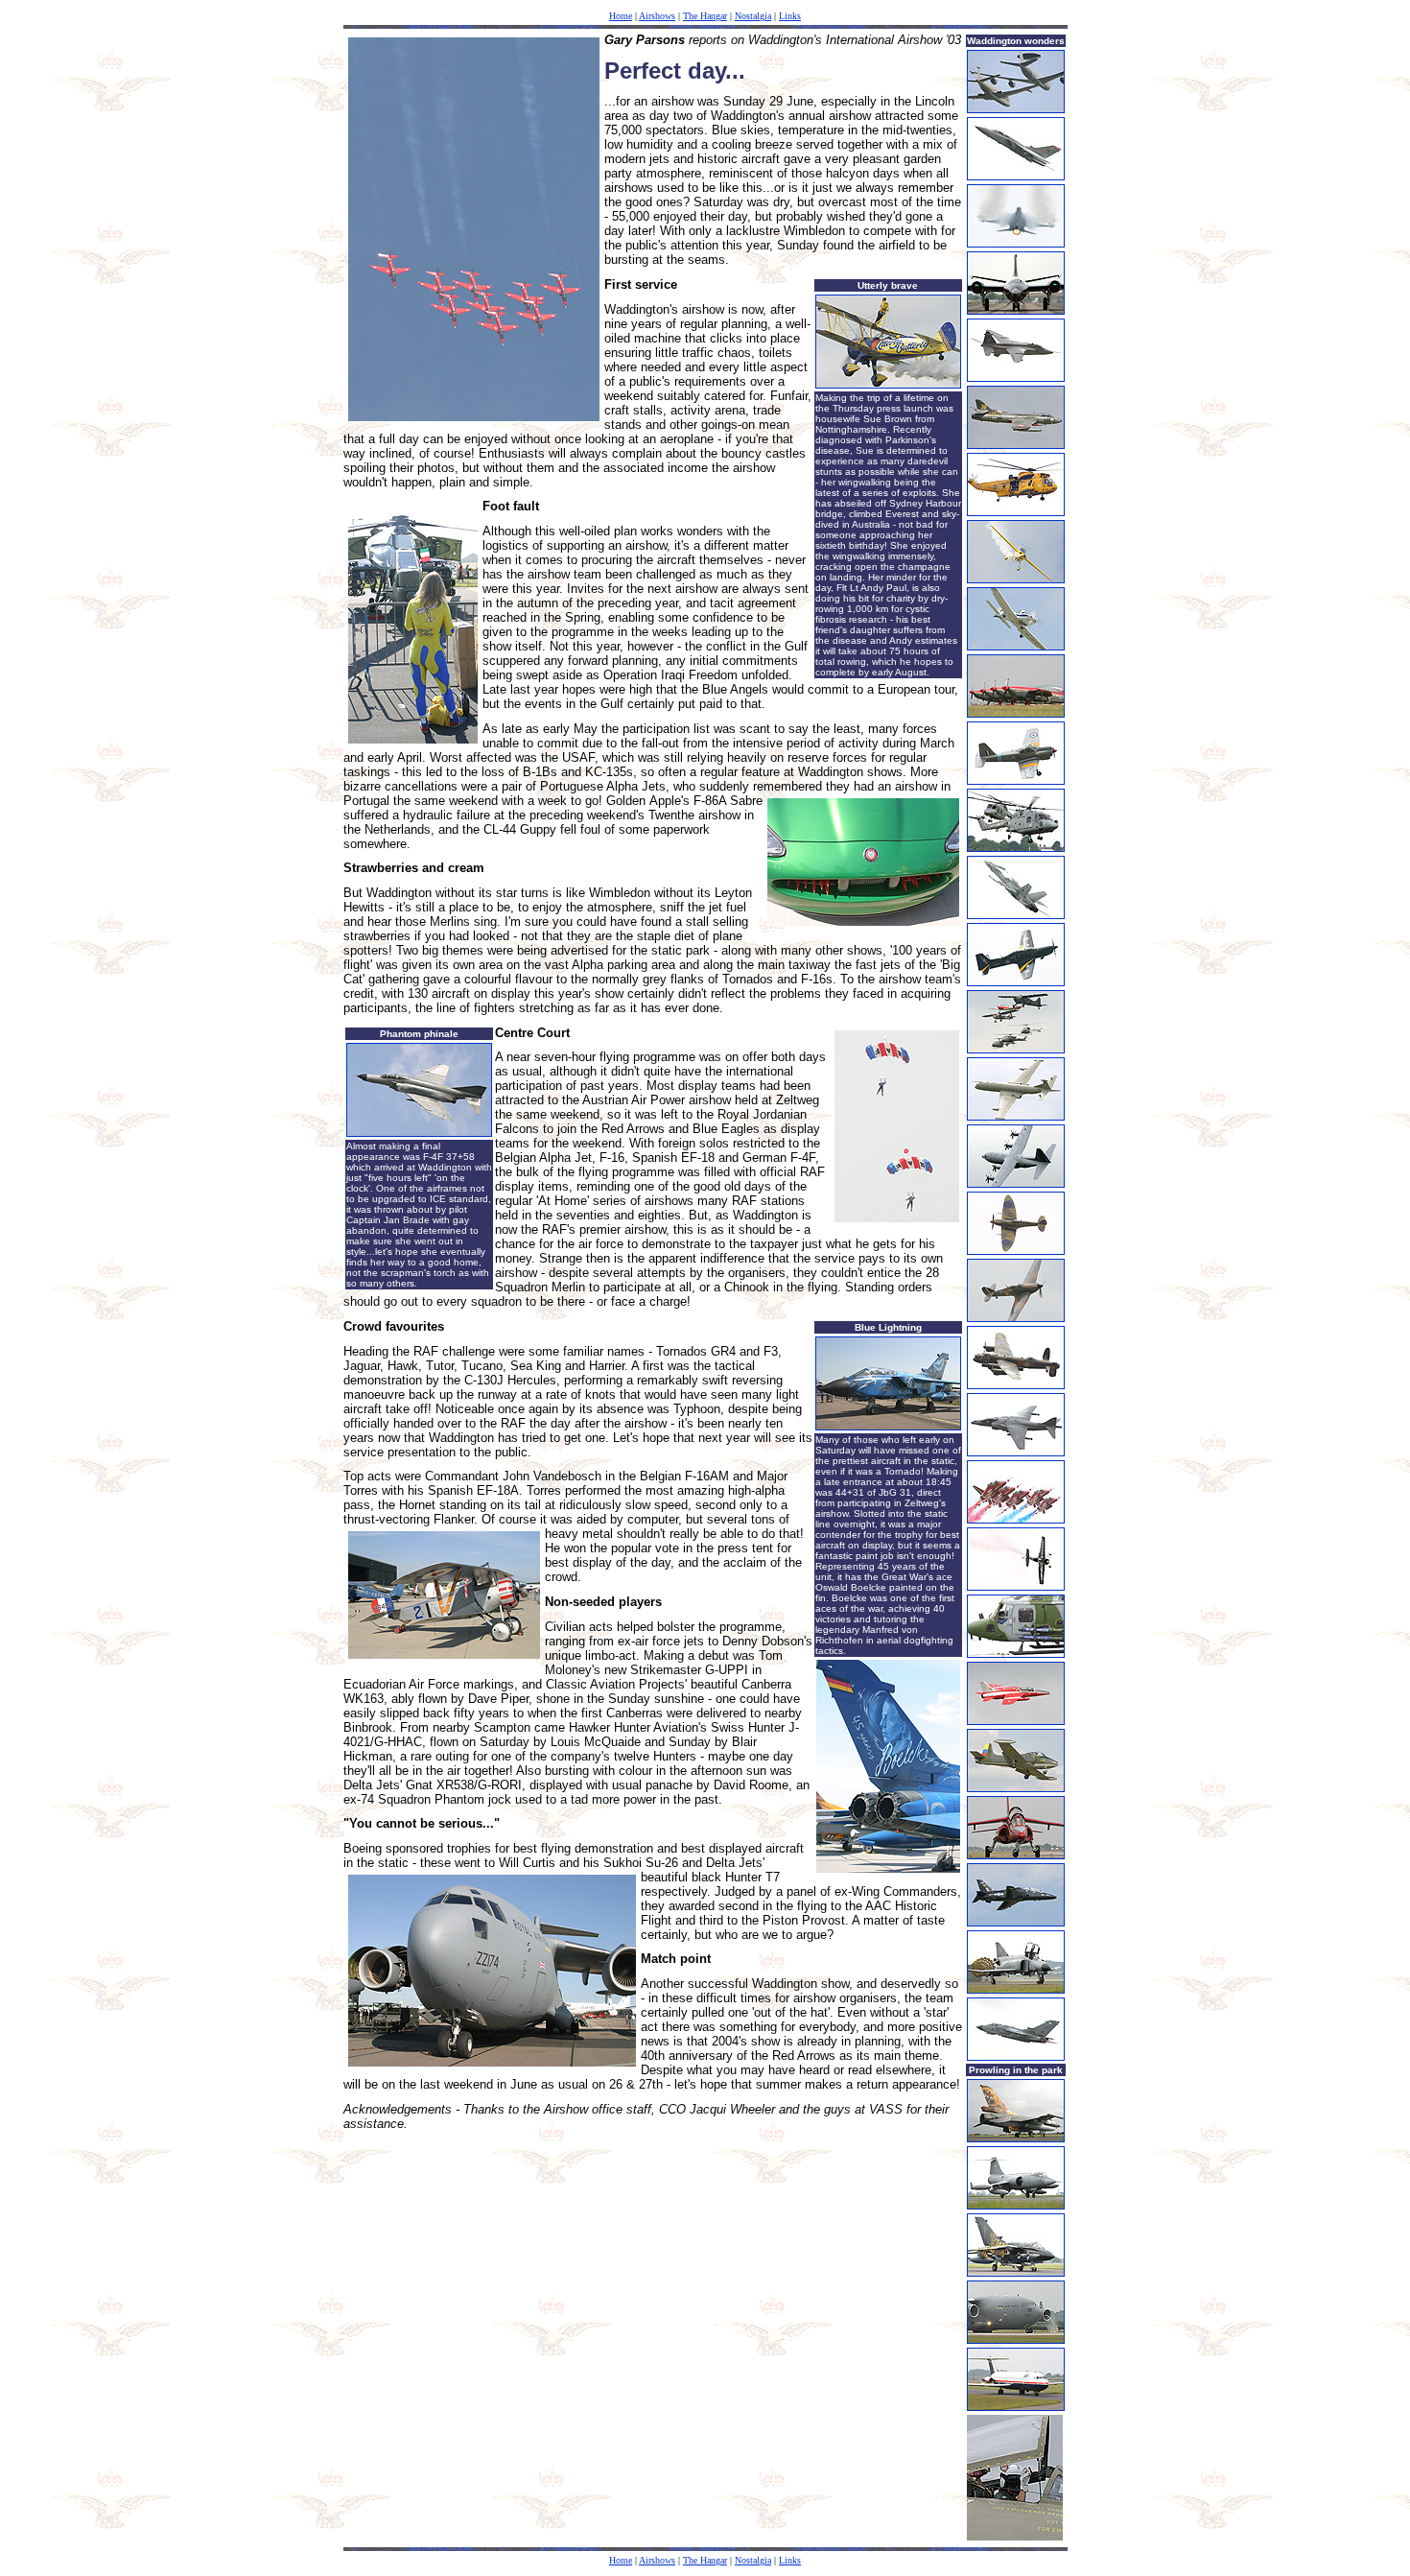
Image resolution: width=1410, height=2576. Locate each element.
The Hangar (705, 16)
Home (621, 16)
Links (790, 16)
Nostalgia (753, 16)
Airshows (657, 16)
